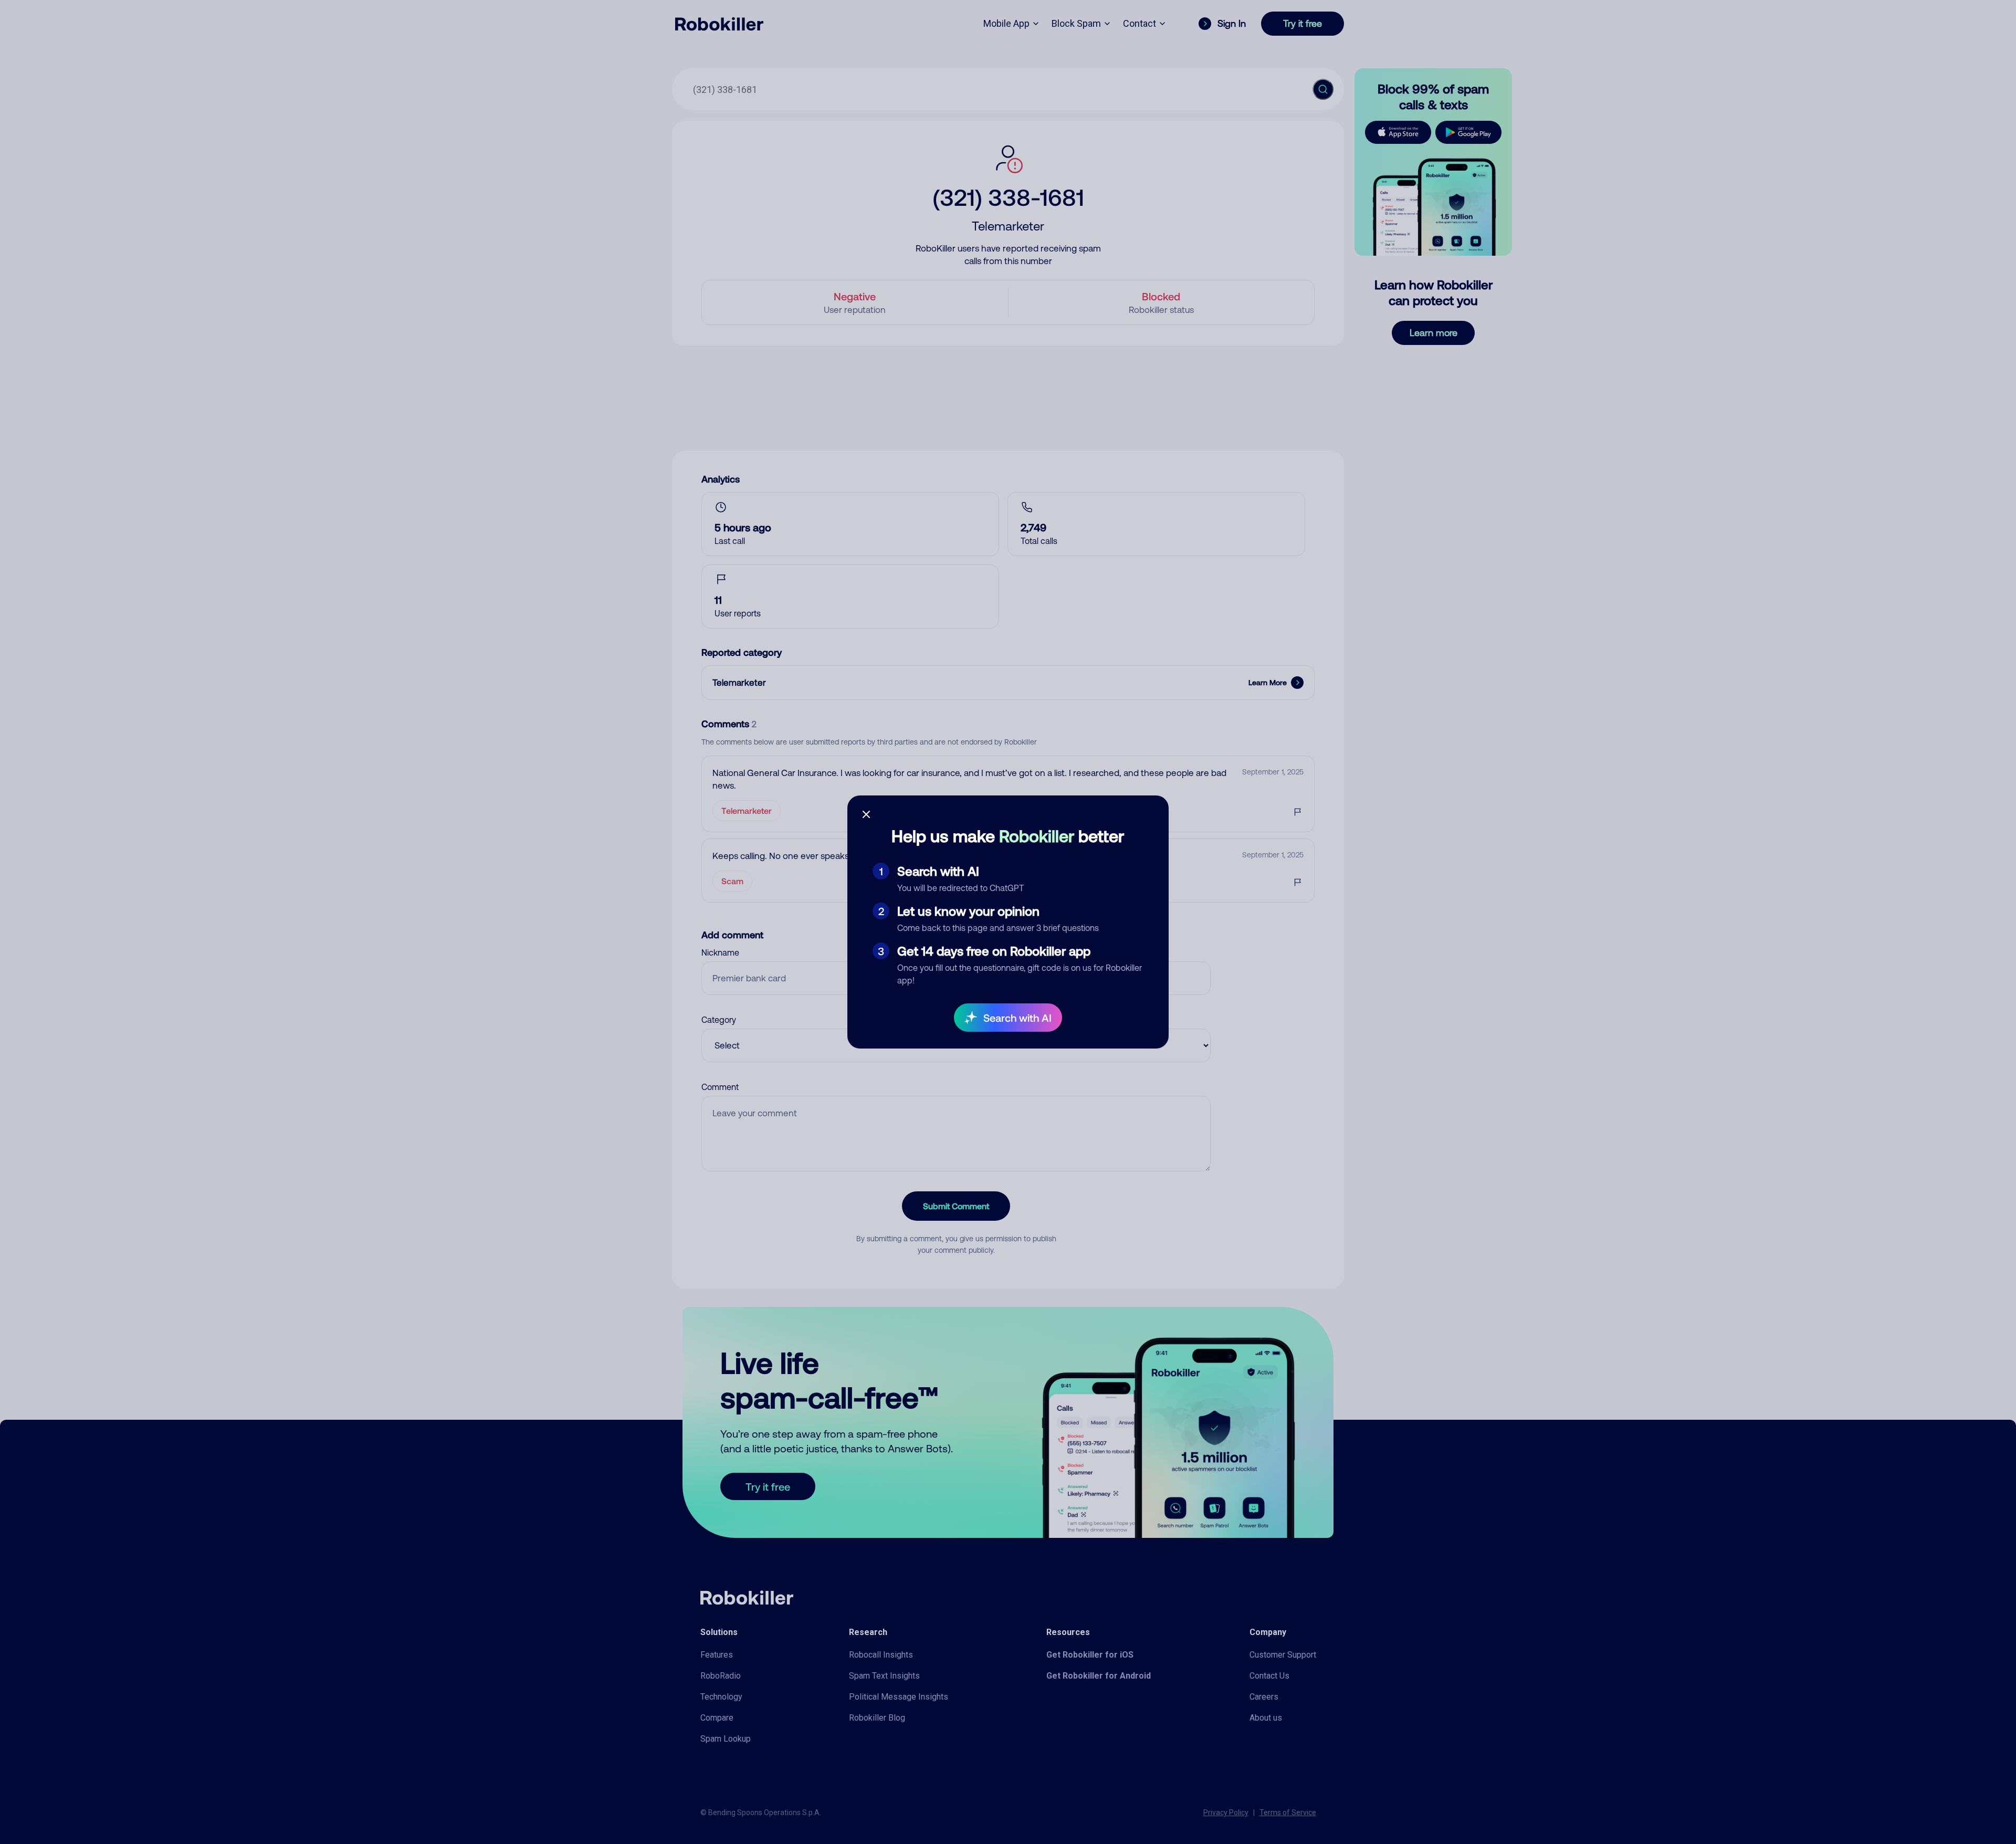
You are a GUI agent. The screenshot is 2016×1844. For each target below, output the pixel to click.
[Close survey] (866, 814)
